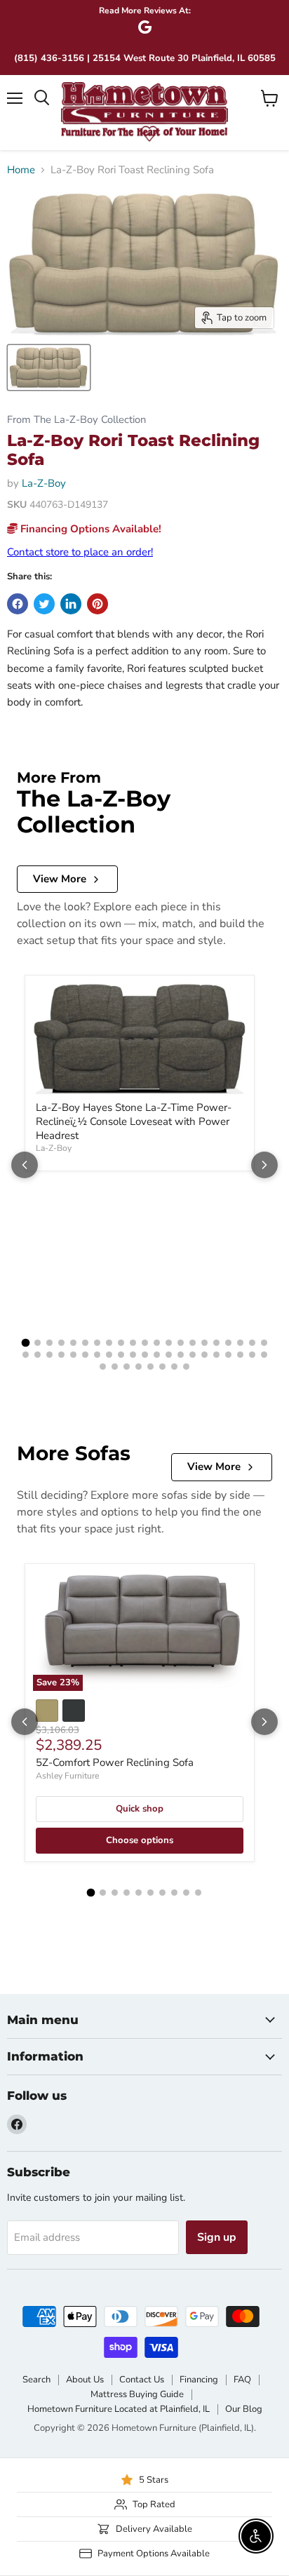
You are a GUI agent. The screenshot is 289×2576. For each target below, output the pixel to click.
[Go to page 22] (26, 1355)
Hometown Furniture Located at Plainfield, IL (119, 2409)
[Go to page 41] (252, 1355)
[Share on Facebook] (18, 604)
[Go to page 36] (193, 1355)
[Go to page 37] (204, 1355)
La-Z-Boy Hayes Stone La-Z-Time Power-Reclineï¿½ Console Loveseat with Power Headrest (134, 1121)
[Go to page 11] (145, 1343)
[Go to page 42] (264, 1355)
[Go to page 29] (109, 1355)
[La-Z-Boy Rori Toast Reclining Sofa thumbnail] (49, 367)
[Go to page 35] (181, 1355)
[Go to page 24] (49, 1355)
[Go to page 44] (115, 1367)
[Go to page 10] (133, 1343)
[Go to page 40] (240, 1355)
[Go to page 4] (61, 1343)
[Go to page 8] (109, 1343)
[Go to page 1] (25, 1343)
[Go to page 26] (73, 1355)
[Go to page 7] (97, 1343)
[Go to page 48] (162, 1367)
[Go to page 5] (73, 1343)
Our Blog (244, 2409)
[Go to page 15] (193, 1343)
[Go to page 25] (61, 1355)
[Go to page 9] (121, 1343)
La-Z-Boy (44, 483)
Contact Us (142, 2380)
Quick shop (140, 1809)
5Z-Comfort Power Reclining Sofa (115, 1762)
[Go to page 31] (133, 1355)
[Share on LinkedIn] (71, 604)
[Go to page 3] (49, 1343)
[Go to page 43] (103, 1367)
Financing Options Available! (89, 529)
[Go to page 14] (181, 1343)
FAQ (242, 2380)
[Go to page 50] (186, 1367)
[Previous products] (25, 1165)
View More (60, 879)
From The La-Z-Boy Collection (76, 420)
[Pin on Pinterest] (98, 604)
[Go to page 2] (38, 1343)
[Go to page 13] (169, 1343)
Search (36, 2380)
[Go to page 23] (38, 1355)
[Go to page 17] (216, 1343)
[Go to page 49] (174, 1367)
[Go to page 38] (216, 1355)
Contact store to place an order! (80, 552)
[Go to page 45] (127, 1367)
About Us (85, 2380)
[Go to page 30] (121, 1355)
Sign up (217, 2237)
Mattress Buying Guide (137, 2394)
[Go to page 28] (97, 1355)
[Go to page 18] (228, 1343)
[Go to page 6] (85, 1343)
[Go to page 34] (169, 1355)
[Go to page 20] (252, 1343)
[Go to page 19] (240, 1343)
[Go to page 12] (157, 1343)
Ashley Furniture (67, 1776)
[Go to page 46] (139, 1367)
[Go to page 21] (264, 1343)
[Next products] (264, 1165)
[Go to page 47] (150, 1367)
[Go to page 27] (85, 1355)
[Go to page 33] (157, 1355)
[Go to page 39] (228, 1355)
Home (21, 170)
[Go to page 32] (145, 1355)
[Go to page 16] (204, 1343)
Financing (199, 2380)
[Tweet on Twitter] (44, 604)
